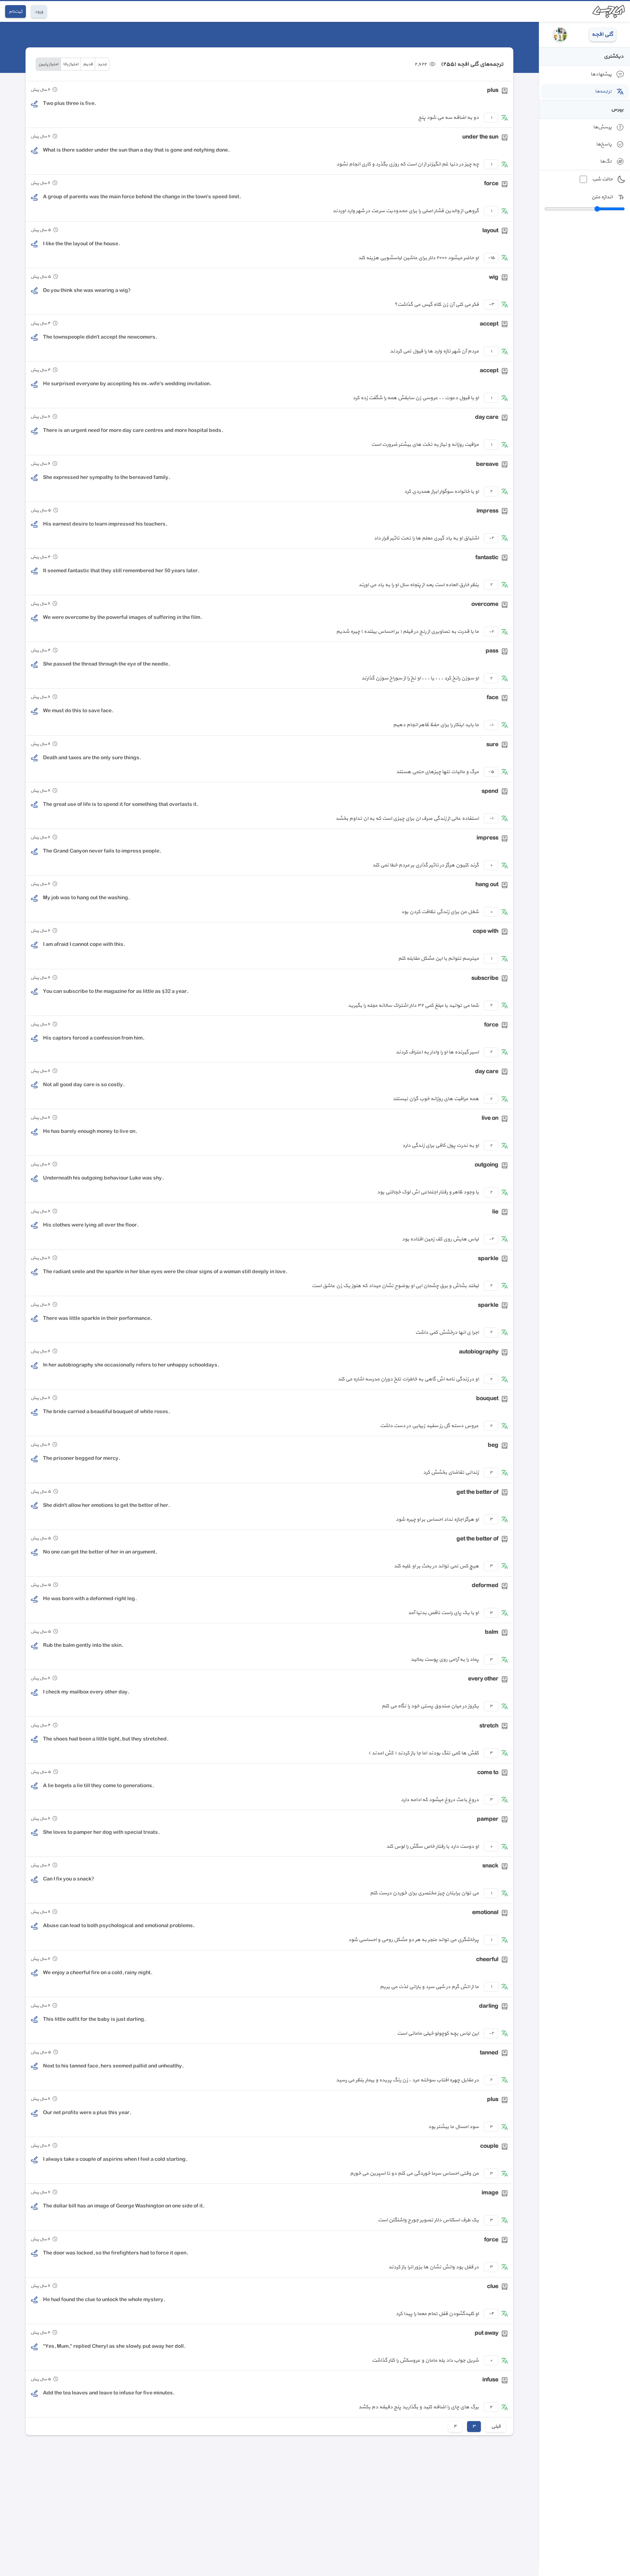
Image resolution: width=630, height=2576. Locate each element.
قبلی (496, 2426)
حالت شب (602, 179)
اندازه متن (602, 197)
